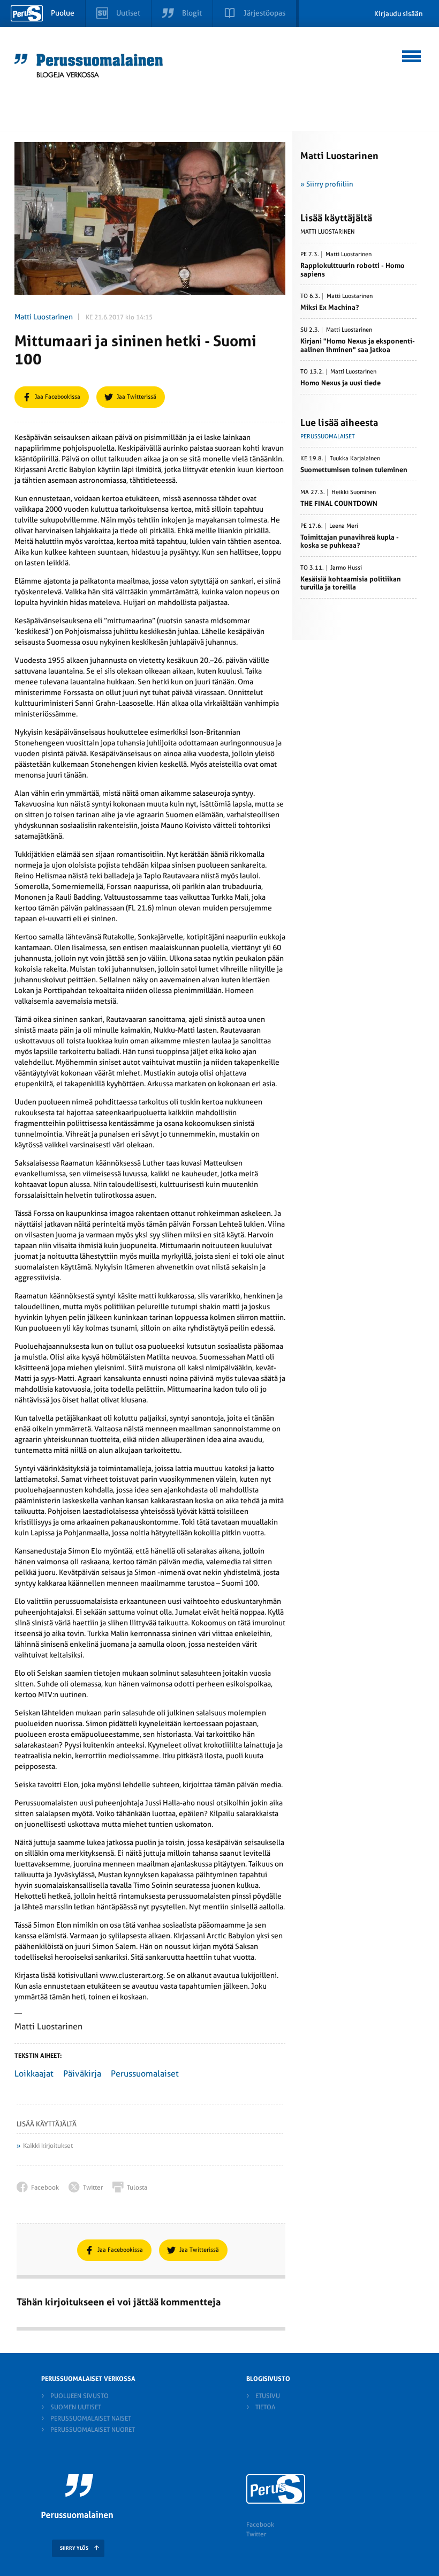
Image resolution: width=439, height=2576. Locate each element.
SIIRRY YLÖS (74, 2548)
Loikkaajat (34, 2074)
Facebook (260, 2525)
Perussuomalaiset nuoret (93, 2430)
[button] (412, 55)
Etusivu (268, 2396)
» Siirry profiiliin (327, 184)
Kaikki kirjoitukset (48, 2146)
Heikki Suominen (354, 492)
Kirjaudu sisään (399, 14)
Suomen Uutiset (76, 2407)
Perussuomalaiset (145, 2074)
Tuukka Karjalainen (355, 459)
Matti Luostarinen (44, 317)
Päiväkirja (82, 2074)
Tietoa (265, 2407)
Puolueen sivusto (80, 2396)
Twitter (256, 2534)
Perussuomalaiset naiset (91, 2418)
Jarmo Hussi (346, 568)
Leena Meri (344, 526)
